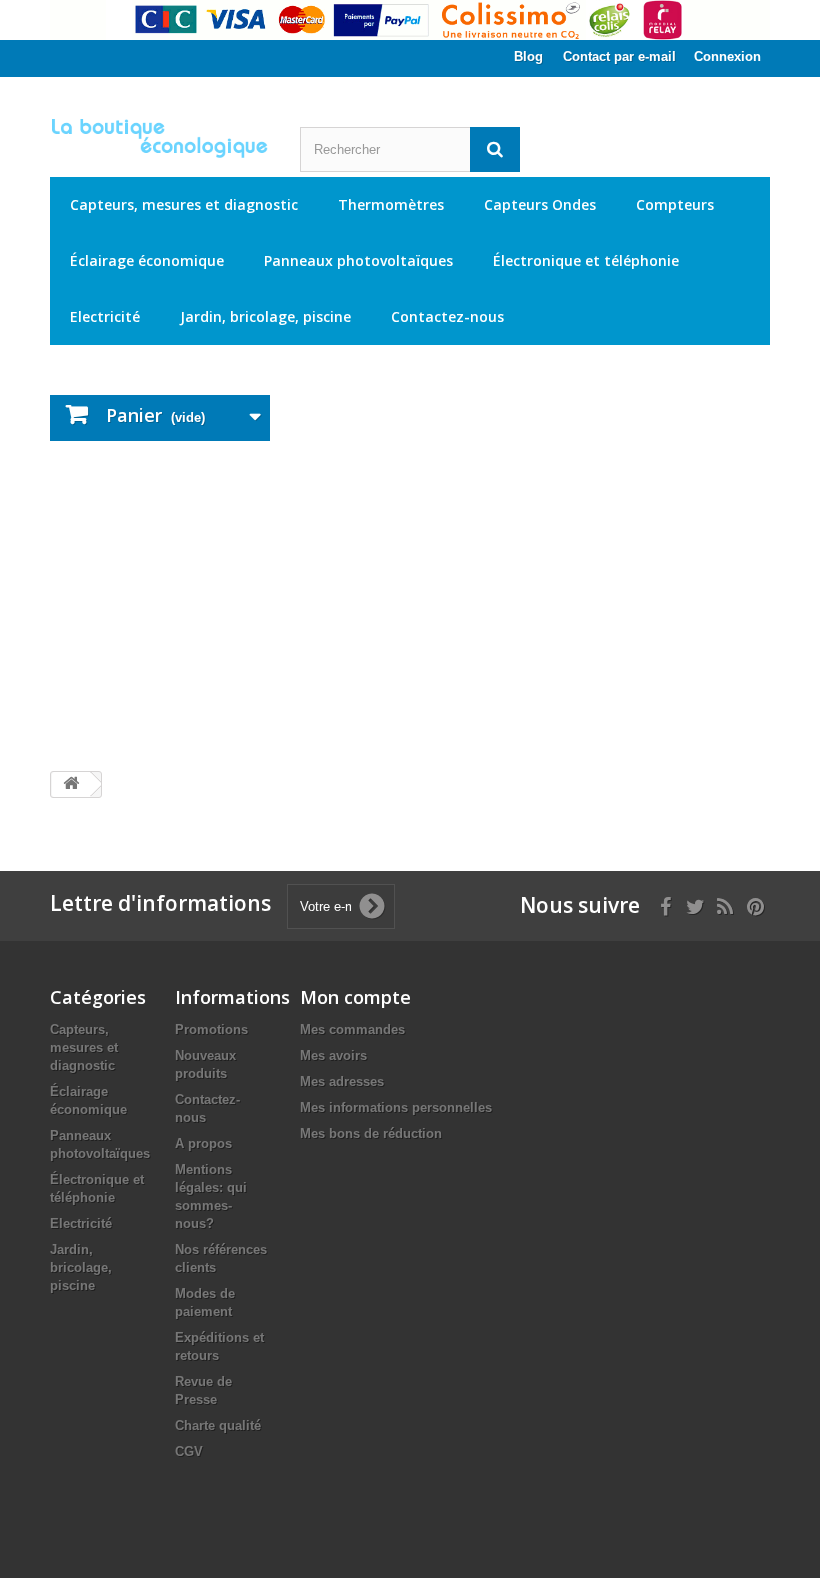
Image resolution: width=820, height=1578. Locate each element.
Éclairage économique (147, 260)
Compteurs (675, 204)
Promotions (211, 1029)
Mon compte (355, 997)
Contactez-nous (447, 316)
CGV (189, 1451)
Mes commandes (352, 1029)
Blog (528, 56)
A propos (203, 1143)
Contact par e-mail (619, 56)
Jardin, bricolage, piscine (265, 316)
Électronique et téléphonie (586, 260)
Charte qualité (218, 1425)
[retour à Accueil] (71, 784)
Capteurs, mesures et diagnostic (184, 204)
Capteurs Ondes (540, 204)
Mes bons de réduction (371, 1133)
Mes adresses (342, 1081)
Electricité (105, 316)
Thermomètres (391, 204)
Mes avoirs (333, 1055)
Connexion (727, 56)
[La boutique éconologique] (160, 138)
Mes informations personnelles (396, 1107)
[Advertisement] (410, 606)
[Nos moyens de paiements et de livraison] (410, 20)
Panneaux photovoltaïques (358, 260)
